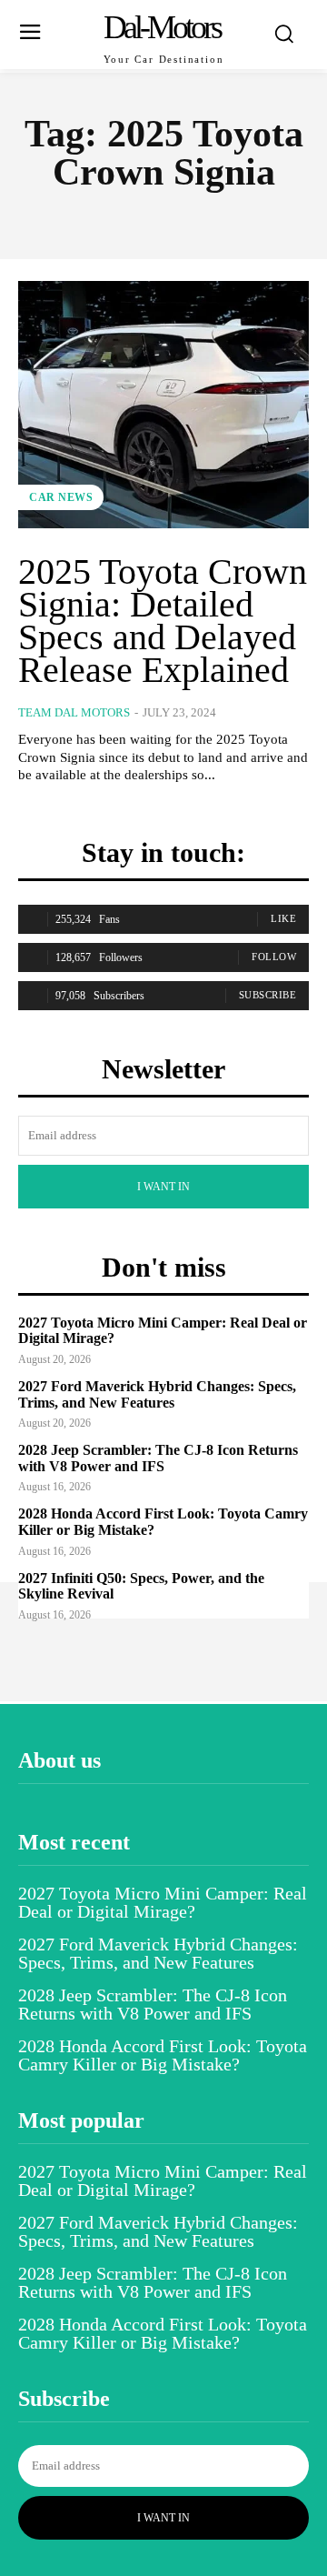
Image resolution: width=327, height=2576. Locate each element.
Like (283, 918)
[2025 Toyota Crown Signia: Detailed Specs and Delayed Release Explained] (163, 405)
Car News (61, 497)
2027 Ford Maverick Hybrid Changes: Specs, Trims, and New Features (157, 1394)
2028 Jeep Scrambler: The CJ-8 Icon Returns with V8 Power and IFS (158, 1458)
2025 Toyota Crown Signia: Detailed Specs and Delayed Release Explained (163, 621)
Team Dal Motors (74, 712)
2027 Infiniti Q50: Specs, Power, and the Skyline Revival (141, 1586)
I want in (163, 1187)
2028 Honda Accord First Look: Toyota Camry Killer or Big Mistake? (163, 2055)
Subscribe (268, 995)
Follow (274, 957)
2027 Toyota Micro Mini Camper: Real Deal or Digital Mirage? (163, 1902)
